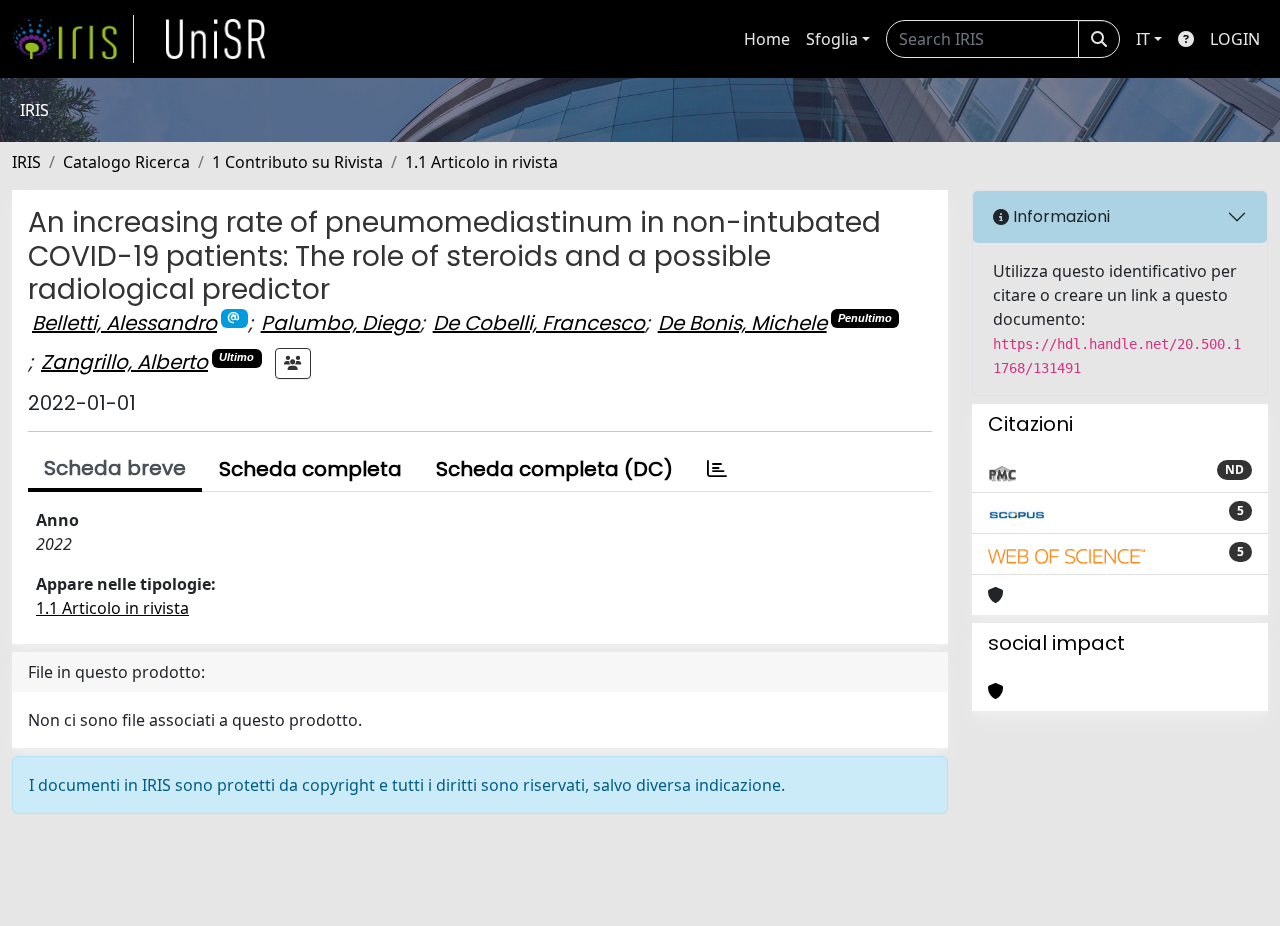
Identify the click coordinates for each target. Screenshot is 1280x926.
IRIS (26, 162)
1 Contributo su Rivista (297, 162)
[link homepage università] (216, 39)
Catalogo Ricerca (126, 162)
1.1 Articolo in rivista (481, 162)
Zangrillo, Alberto (124, 362)
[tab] (717, 469)
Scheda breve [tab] (115, 468)
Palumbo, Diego (340, 323)
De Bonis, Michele (742, 323)
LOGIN (1235, 39)
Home (767, 39)
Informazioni (1059, 216)
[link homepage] (73, 39)
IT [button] (1143, 39)
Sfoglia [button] (832, 39)
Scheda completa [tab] (310, 469)
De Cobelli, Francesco (539, 323)
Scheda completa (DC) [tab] (554, 469)
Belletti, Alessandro (124, 323)
